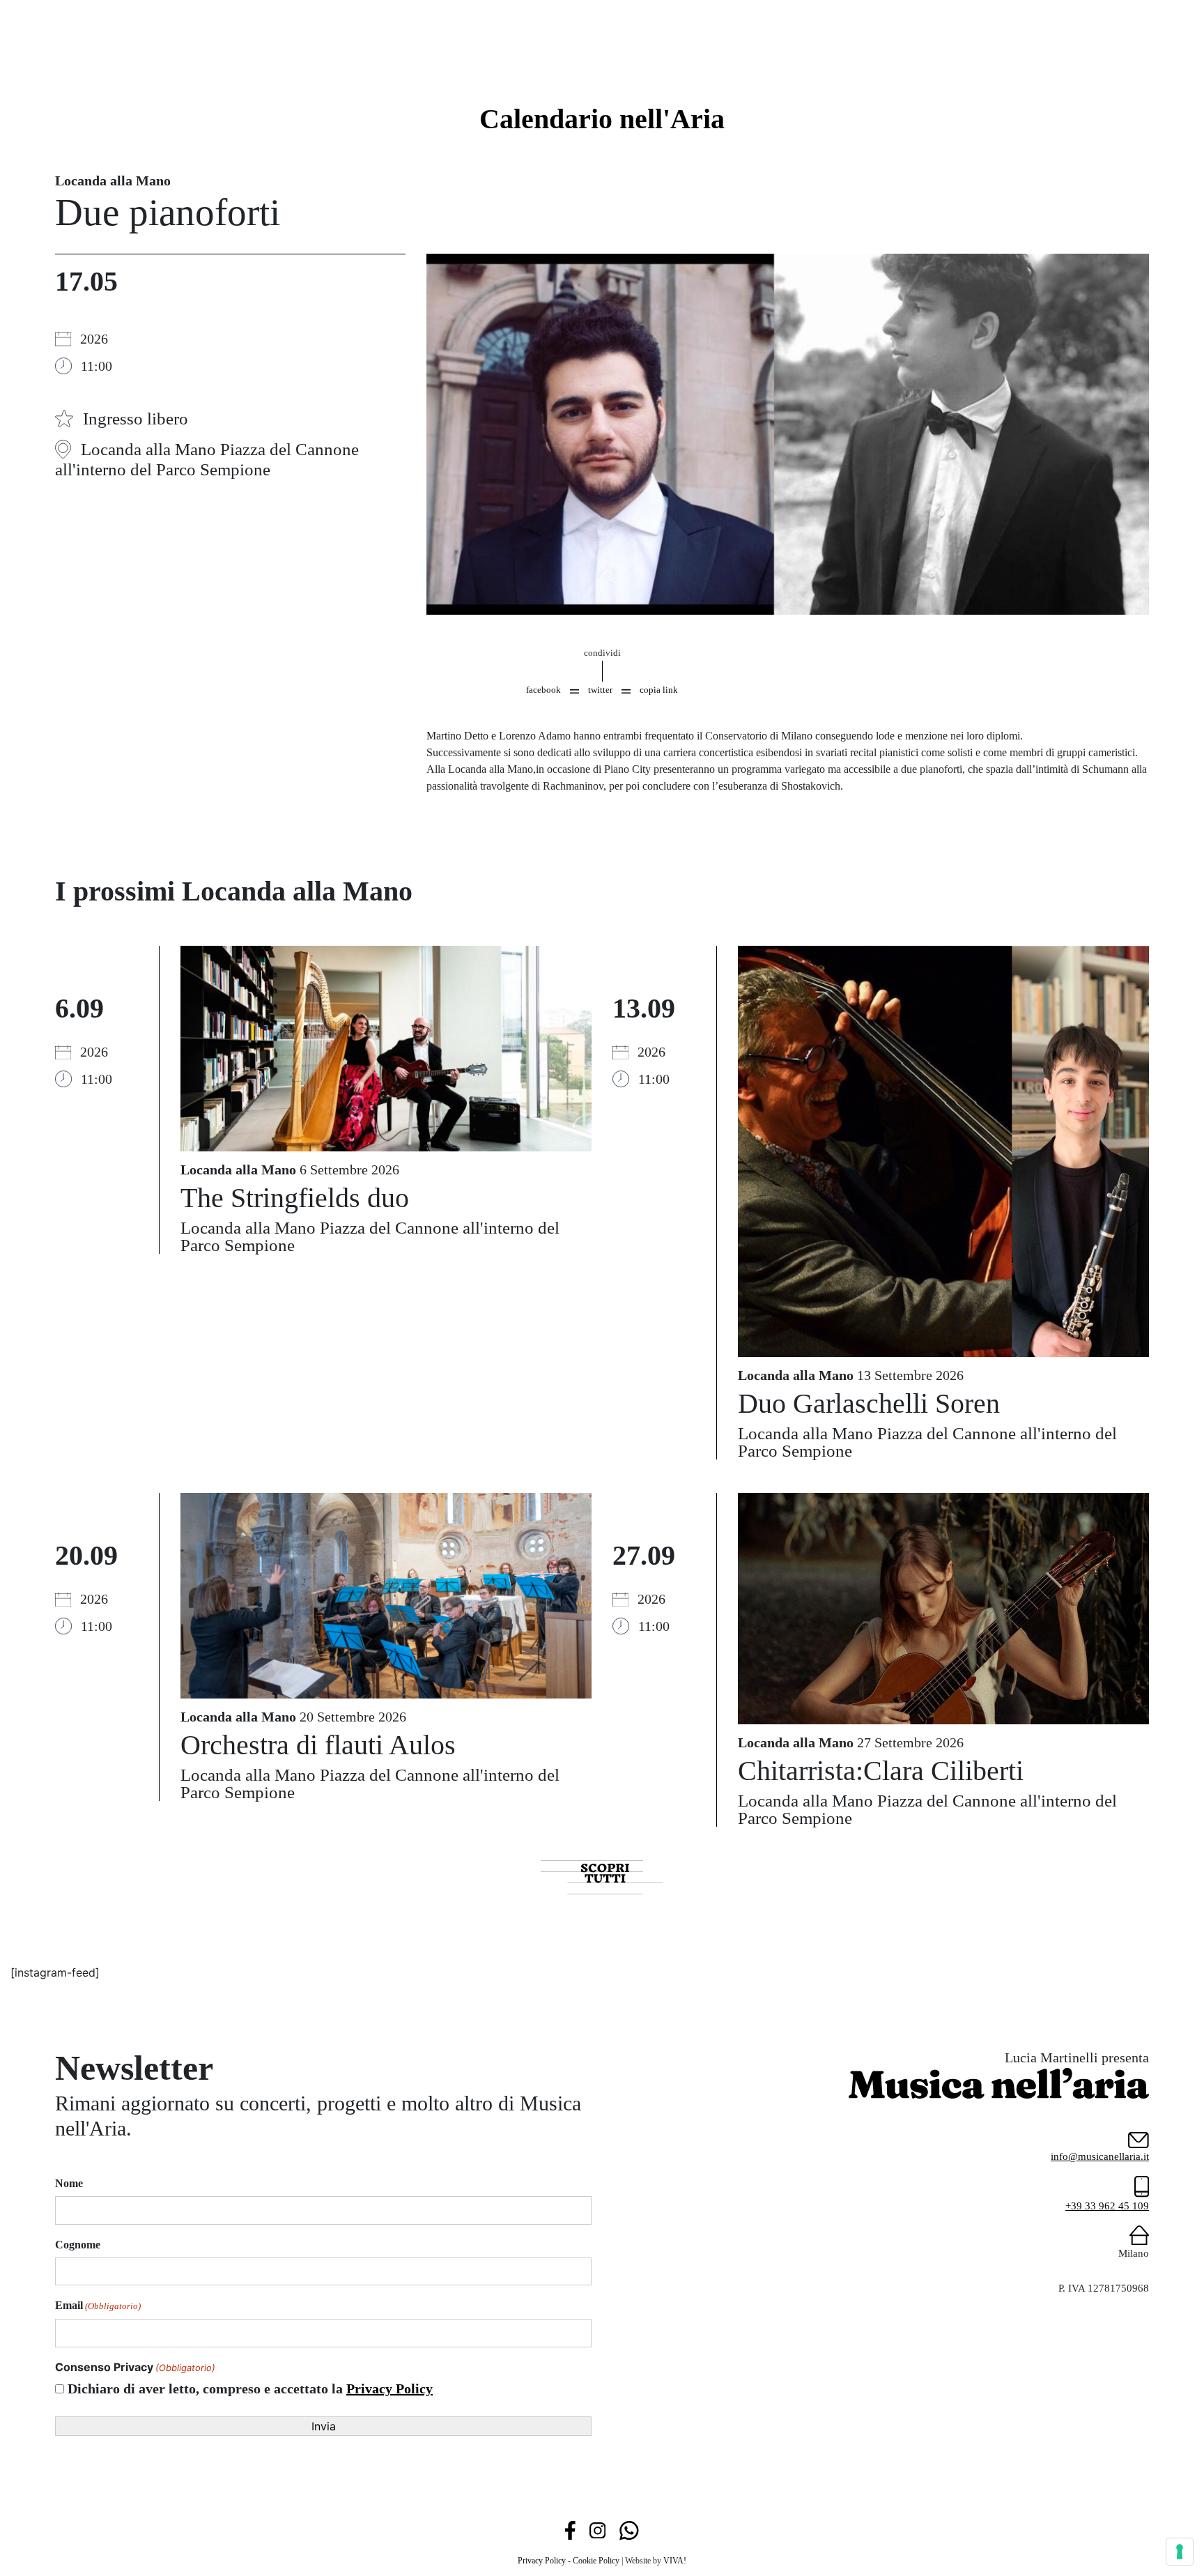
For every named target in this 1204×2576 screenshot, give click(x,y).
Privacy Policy (389, 2389)
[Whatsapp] (629, 2529)
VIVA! (675, 2561)
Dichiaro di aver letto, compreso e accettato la (250, 2389)
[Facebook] (570, 2529)
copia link (659, 690)
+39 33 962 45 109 (1107, 2206)
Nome (69, 2183)
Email (98, 2305)
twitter (600, 690)
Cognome (78, 2245)
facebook (543, 690)
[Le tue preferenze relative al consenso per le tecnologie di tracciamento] (1180, 2552)
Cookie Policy (596, 2561)
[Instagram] (597, 2529)
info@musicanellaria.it (1100, 2156)
